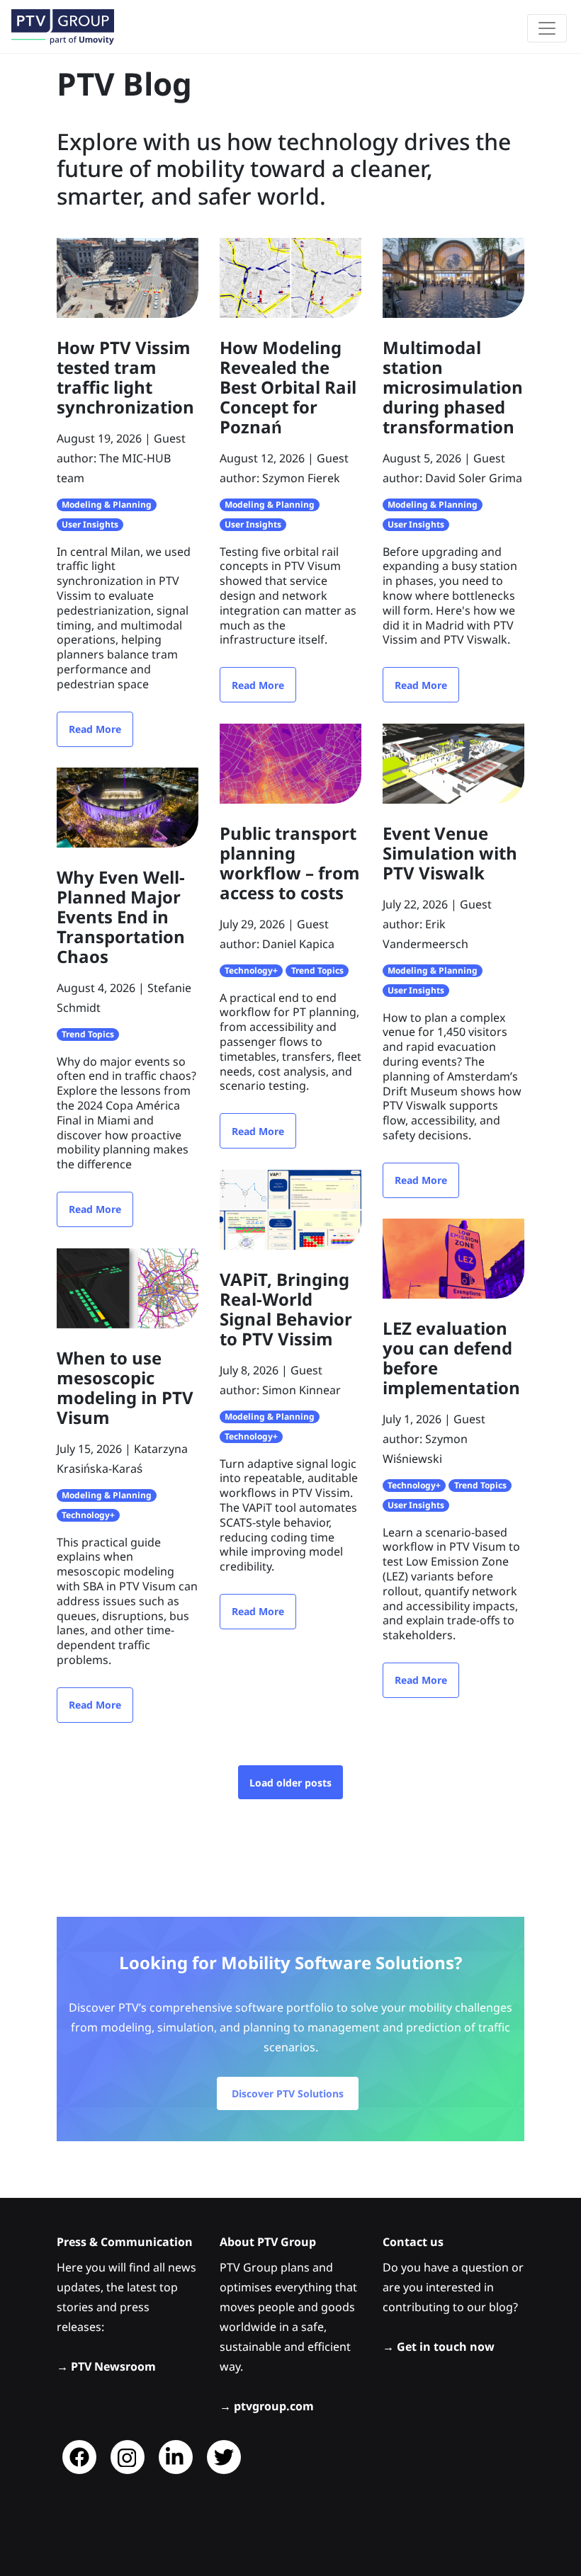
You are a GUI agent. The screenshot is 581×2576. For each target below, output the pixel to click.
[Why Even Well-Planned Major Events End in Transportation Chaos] (128, 807)
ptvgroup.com (274, 2406)
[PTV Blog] (63, 27)
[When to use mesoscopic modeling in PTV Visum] (128, 1287)
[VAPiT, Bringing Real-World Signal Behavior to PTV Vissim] (290, 1209)
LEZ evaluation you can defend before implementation (451, 1358)
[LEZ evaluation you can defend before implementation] (453, 1258)
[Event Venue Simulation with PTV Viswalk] (453, 763)
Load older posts (290, 1783)
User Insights (90, 524)
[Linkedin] (176, 2457)
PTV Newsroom (113, 2366)
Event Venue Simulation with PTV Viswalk (450, 853)
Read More (95, 729)
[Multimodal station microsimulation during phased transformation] (453, 277)
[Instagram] (128, 2457)
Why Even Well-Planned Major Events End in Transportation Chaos (121, 917)
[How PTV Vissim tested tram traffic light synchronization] (128, 277)
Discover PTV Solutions (288, 2093)
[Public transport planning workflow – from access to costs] (290, 763)
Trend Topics (88, 1034)
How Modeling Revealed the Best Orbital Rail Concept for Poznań (288, 387)
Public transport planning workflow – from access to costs (290, 863)
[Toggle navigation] (547, 28)
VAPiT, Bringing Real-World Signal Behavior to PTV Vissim (286, 1309)
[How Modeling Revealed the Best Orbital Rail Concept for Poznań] (290, 277)
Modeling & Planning (107, 505)
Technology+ (251, 970)
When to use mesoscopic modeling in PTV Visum (125, 1387)
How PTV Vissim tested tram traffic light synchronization (125, 377)
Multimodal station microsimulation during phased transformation (453, 387)
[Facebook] (79, 2457)
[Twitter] (224, 2457)
